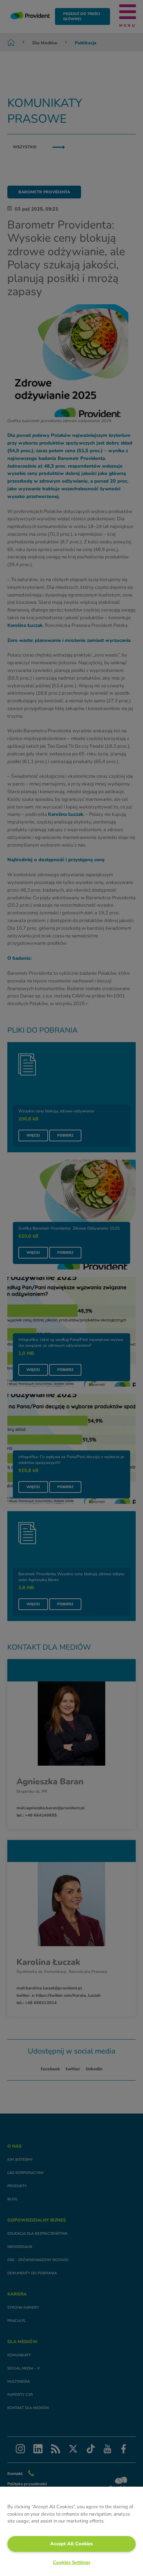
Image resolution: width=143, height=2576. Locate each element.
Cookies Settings (71, 2562)
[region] (71, 2531)
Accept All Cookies (71, 2544)
